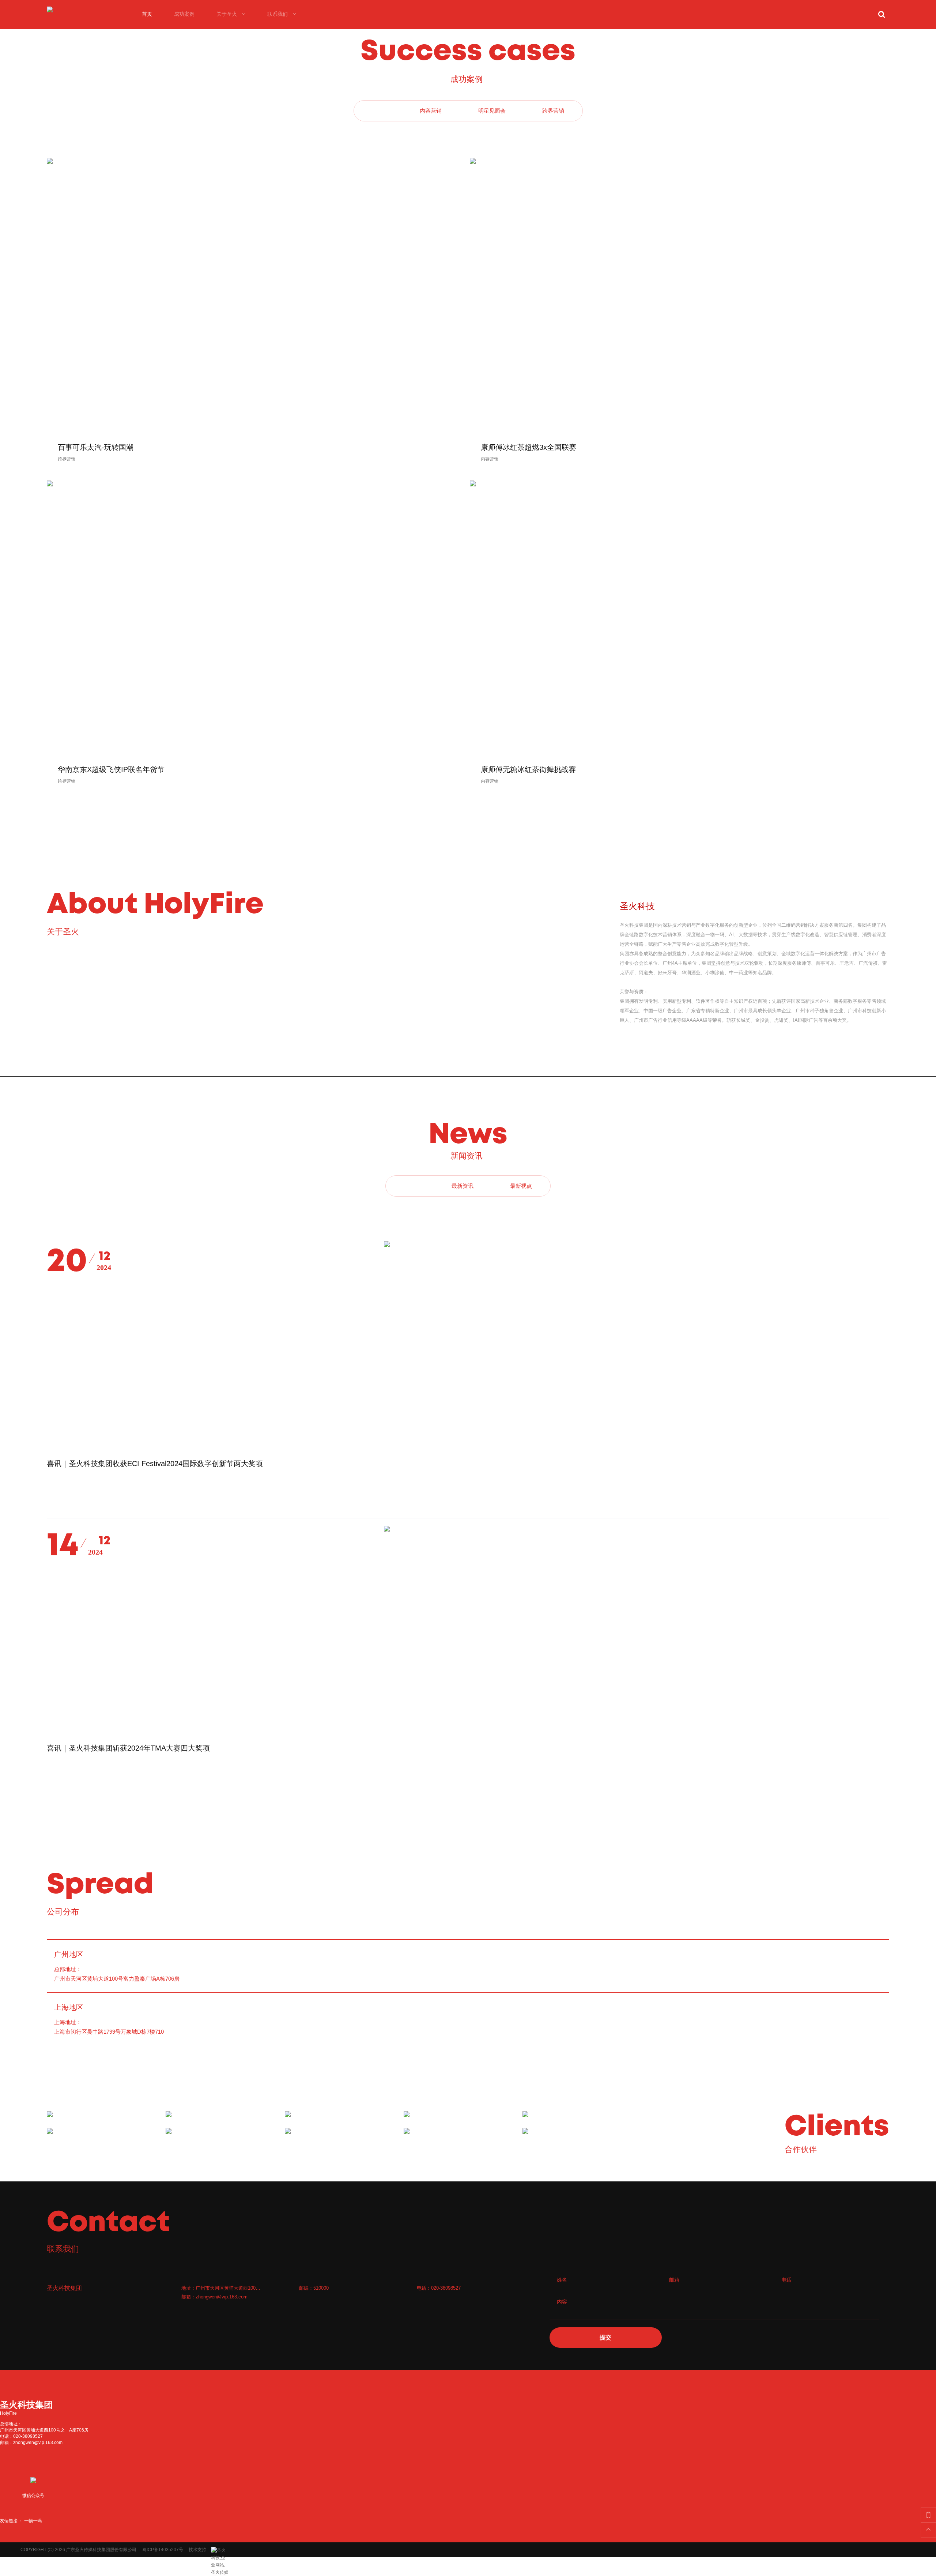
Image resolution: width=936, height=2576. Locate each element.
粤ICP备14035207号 (163, 2550)
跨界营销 (67, 459)
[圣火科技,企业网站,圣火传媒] (220, 2550)
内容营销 (490, 459)
